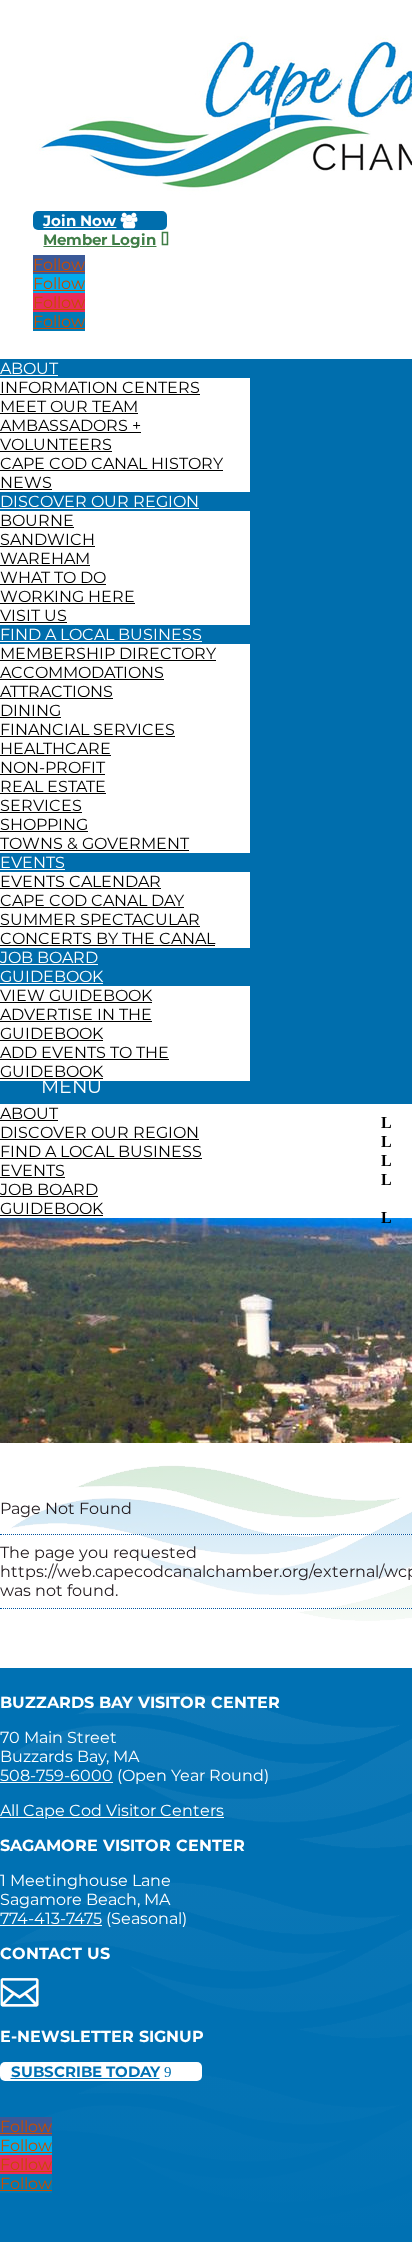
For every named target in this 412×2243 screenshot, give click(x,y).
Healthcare (55, 748)
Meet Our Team (69, 406)
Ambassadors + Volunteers (70, 435)
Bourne (37, 520)
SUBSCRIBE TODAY (85, 2071)
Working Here (67, 596)
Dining (30, 710)
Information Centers (100, 387)
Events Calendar (80, 881)
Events (32, 862)
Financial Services (87, 729)
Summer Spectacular (100, 919)
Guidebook (51, 976)
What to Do (53, 577)
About (29, 368)
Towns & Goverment (94, 843)
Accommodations (82, 672)
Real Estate (53, 786)
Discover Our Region (99, 501)
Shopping (44, 824)
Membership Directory (108, 653)
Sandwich (47, 539)
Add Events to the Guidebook (84, 1062)
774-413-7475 (51, 1918)
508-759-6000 (56, 1775)
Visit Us (33, 615)
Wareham (45, 558)
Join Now (79, 220)
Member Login (99, 239)
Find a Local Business (101, 634)
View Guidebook (76, 995)
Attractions (56, 691)
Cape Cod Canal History (111, 463)
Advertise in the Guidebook (76, 1024)
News (26, 482)
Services (41, 805)
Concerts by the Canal (107, 938)
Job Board (49, 957)
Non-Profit (52, 767)
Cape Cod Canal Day (92, 900)
